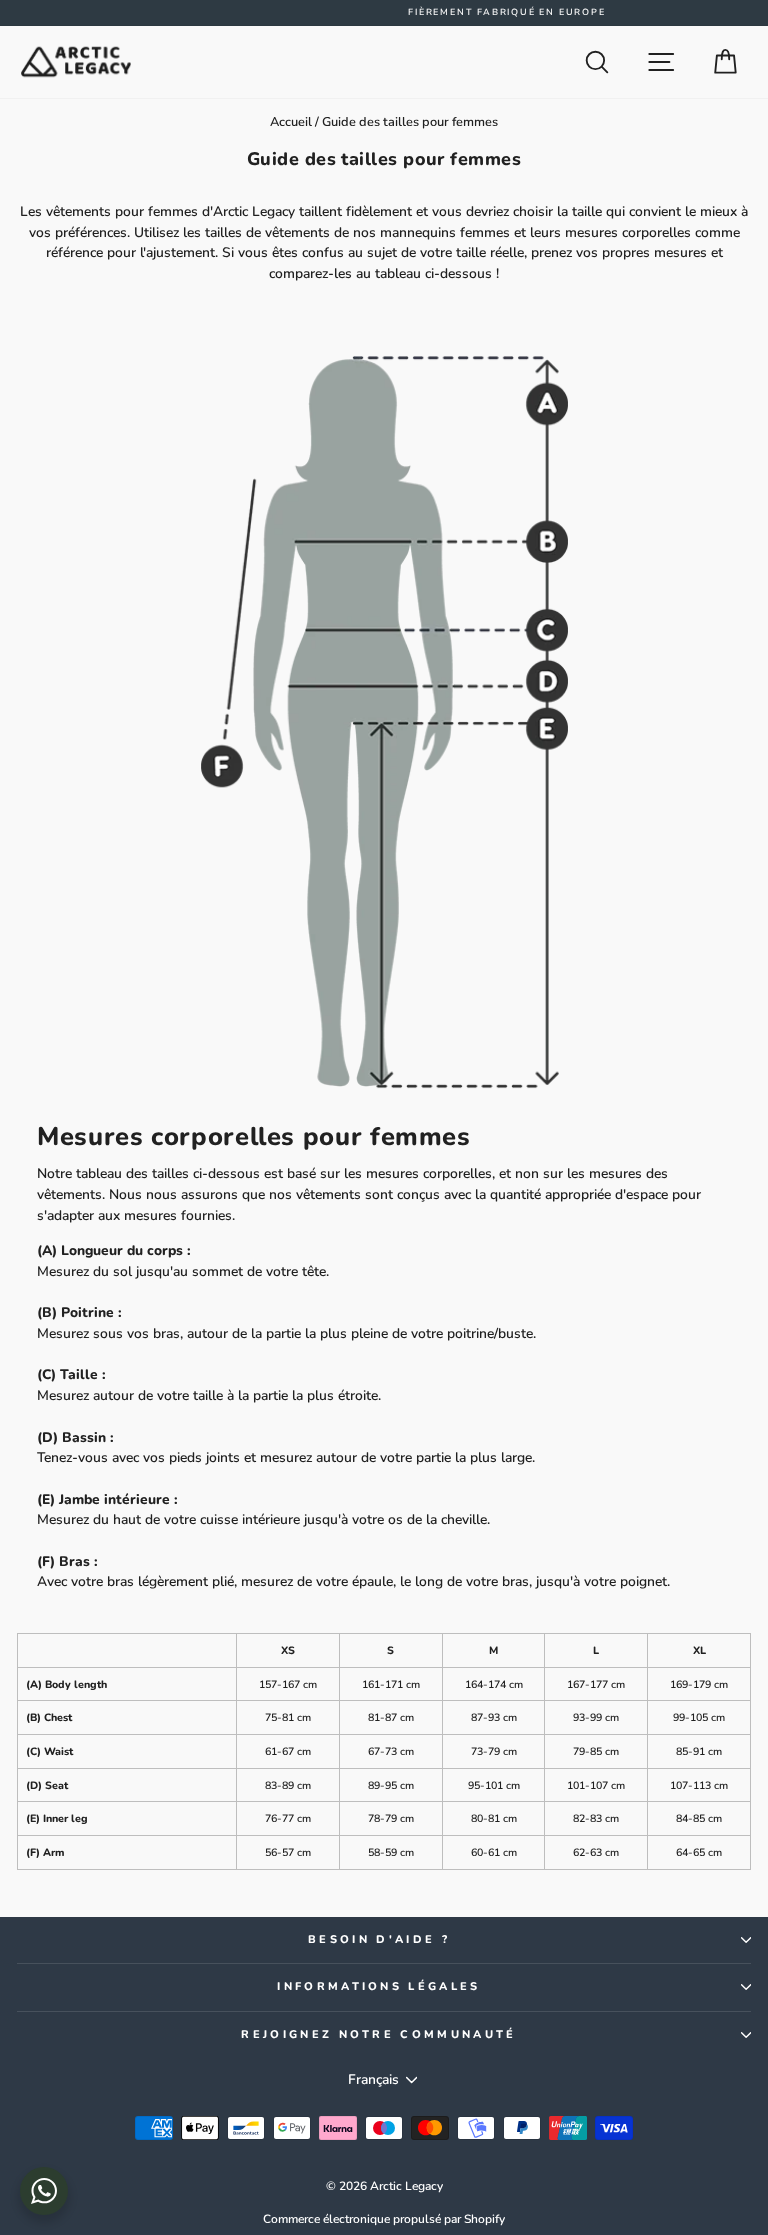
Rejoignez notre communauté (378, 2034)
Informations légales (378, 1986)
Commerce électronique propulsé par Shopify (384, 2219)
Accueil (291, 122)
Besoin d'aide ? (379, 1939)
